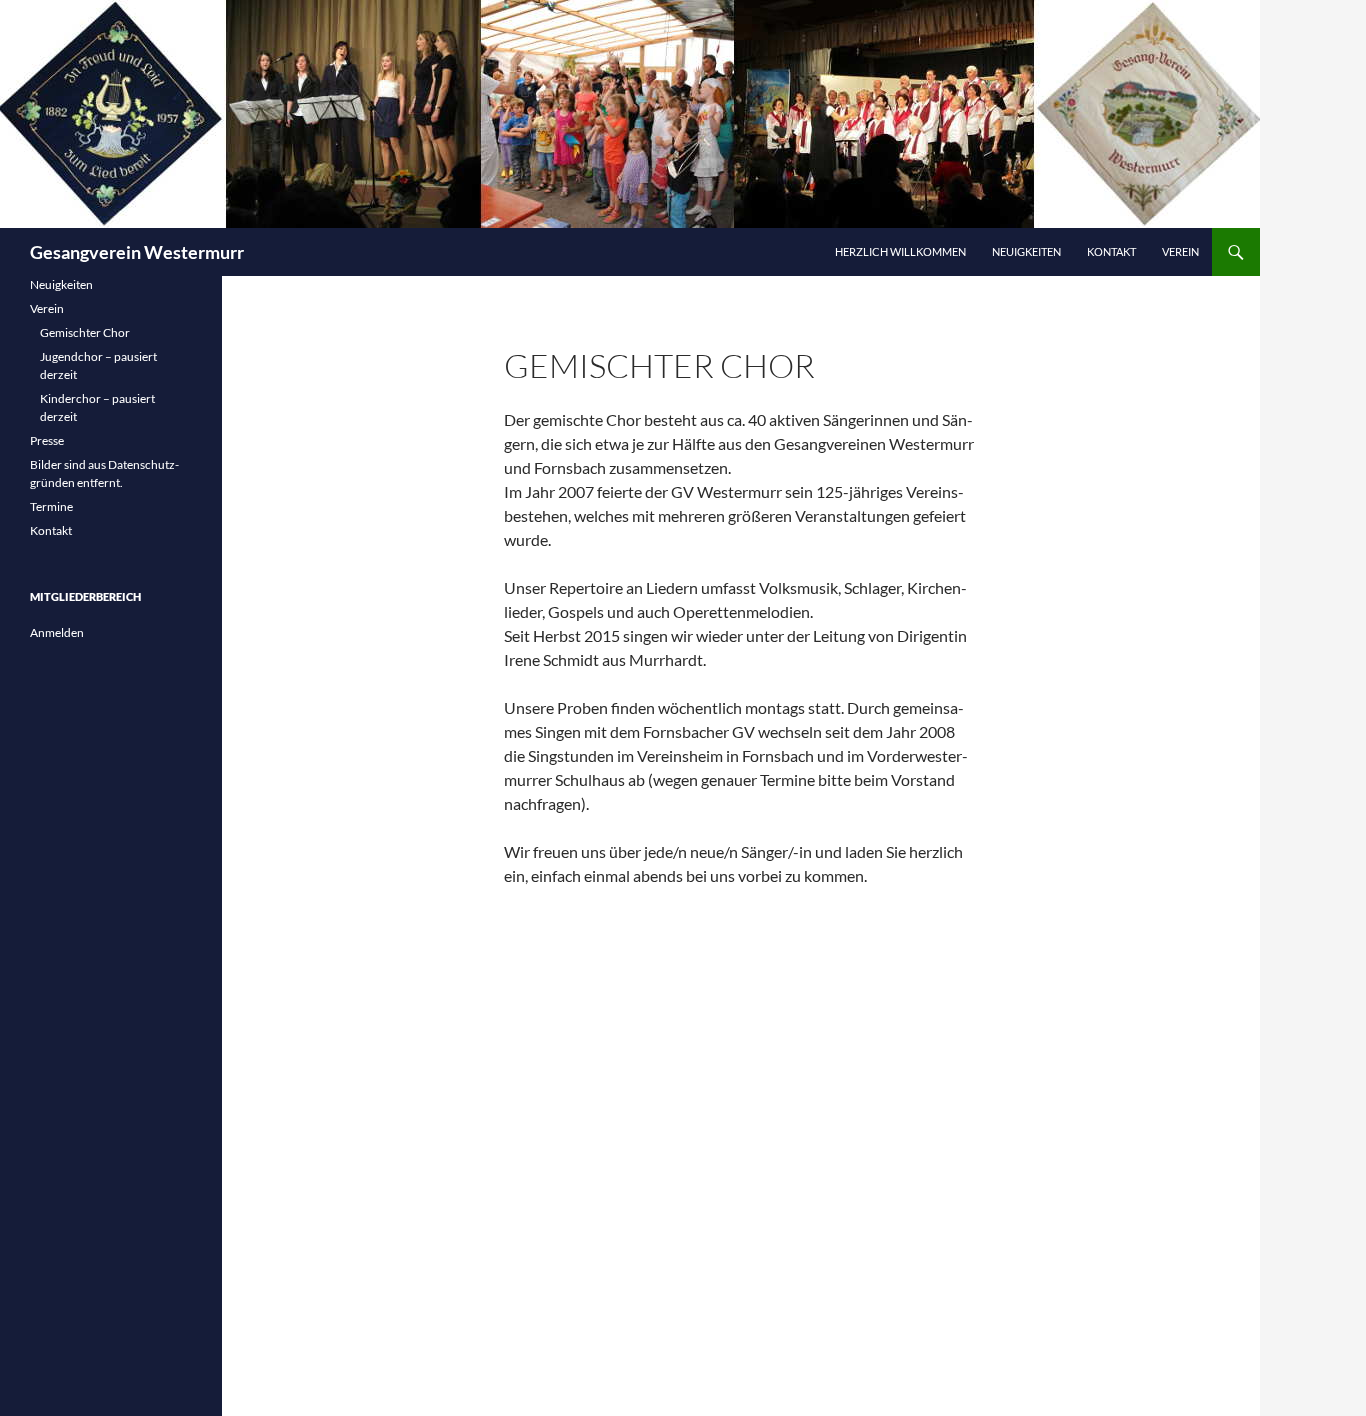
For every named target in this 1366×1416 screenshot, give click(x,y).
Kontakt (1111, 251)
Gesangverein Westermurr (137, 252)
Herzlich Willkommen (900, 251)
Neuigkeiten (1026, 251)
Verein (1180, 251)
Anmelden (57, 632)
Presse (47, 440)
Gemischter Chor (85, 332)
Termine (51, 506)
